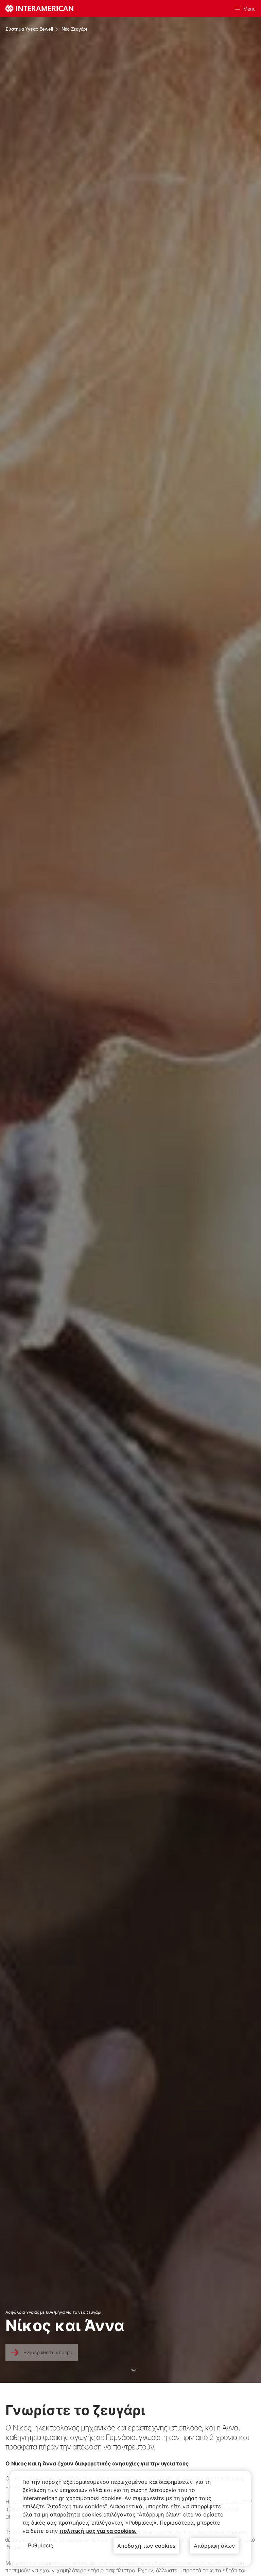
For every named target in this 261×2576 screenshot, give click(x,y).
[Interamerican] (39, 9)
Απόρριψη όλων (214, 2546)
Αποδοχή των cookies (146, 2546)
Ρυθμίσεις (41, 2545)
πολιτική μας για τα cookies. (98, 2531)
